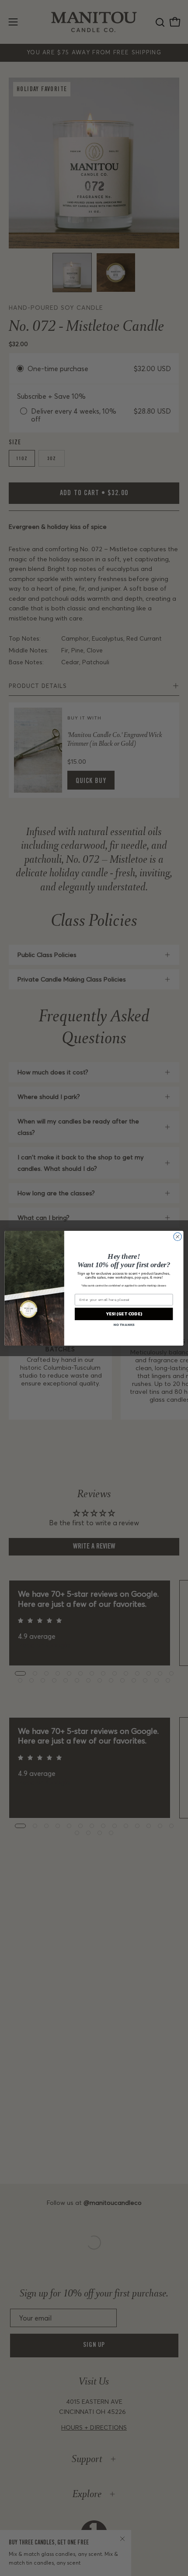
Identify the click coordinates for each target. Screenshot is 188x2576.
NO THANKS (124, 1324)
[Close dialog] (178, 1237)
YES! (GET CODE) (124, 1314)
